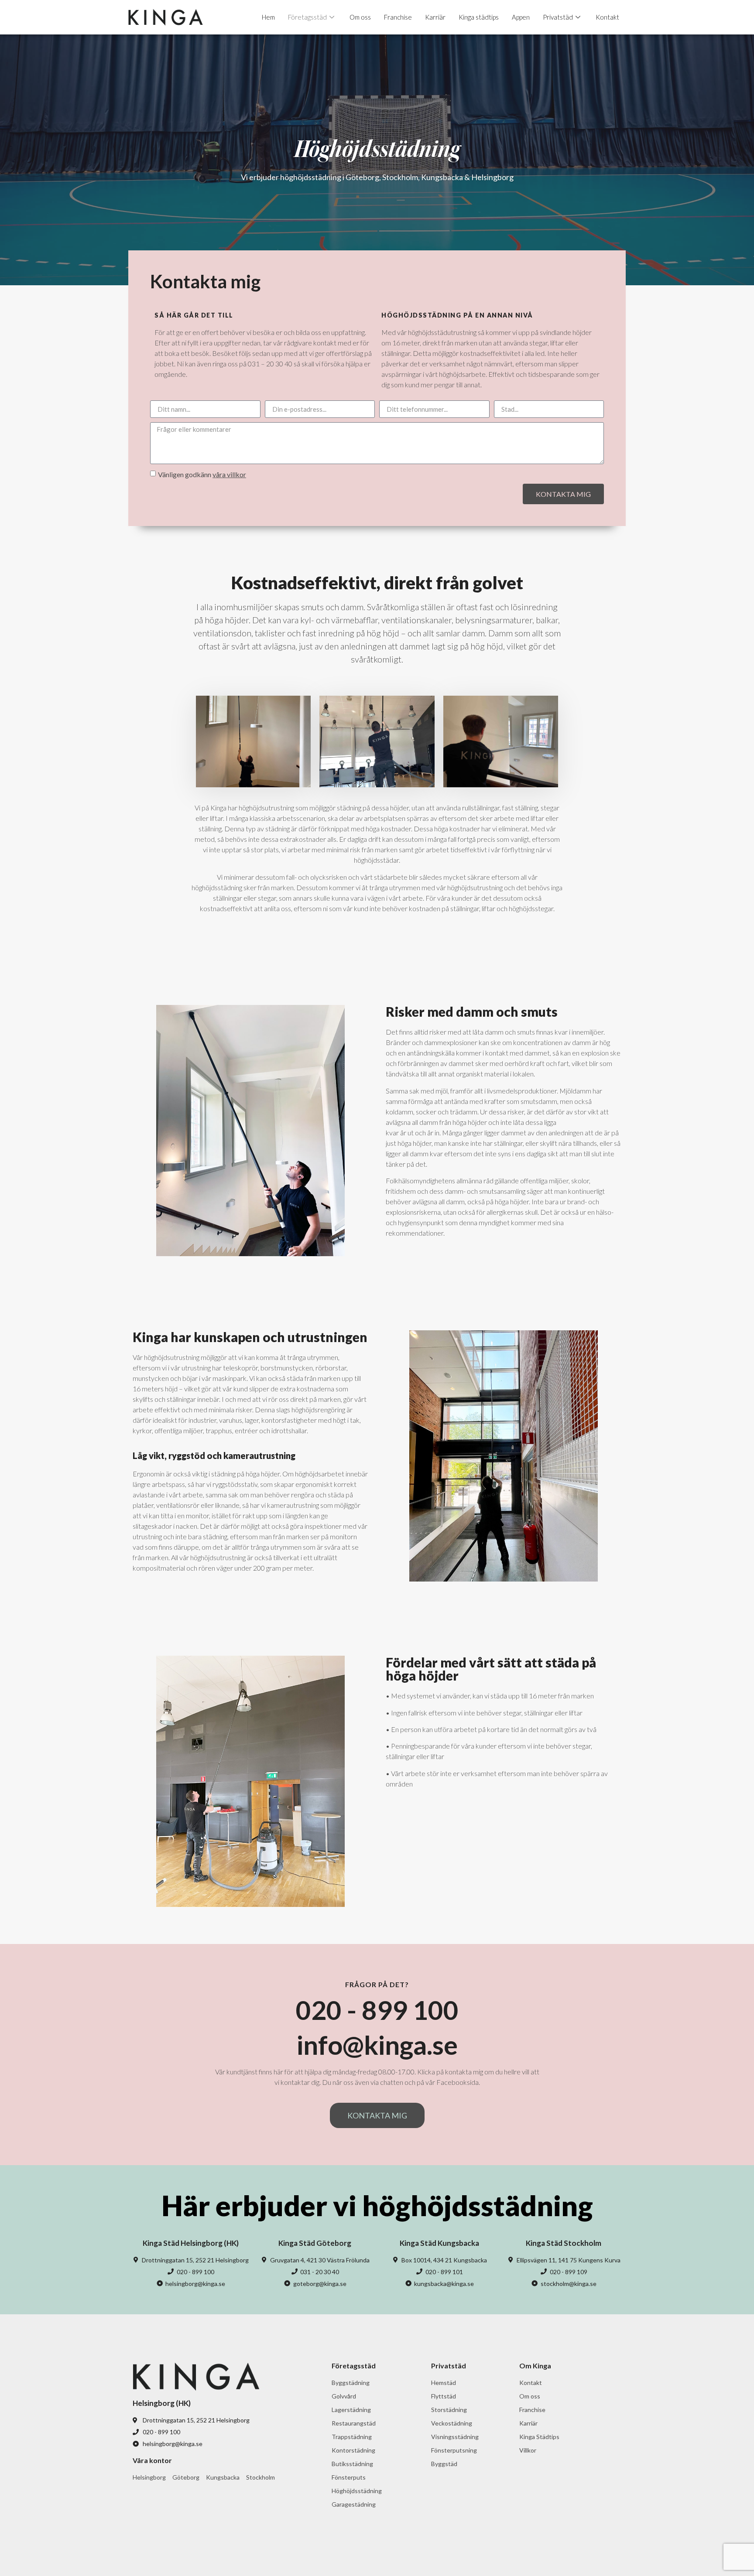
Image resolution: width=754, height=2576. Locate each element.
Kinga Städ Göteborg (315, 2243)
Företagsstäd (307, 17)
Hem (268, 17)
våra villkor (229, 474)
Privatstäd (558, 17)
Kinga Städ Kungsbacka (439, 2243)
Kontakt (607, 17)
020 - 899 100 (377, 2010)
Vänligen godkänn (202, 474)
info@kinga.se (377, 2045)
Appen (521, 17)
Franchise (398, 17)
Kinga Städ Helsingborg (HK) (191, 2243)
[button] (377, 2115)
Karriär (435, 17)
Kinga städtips (479, 17)
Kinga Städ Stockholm (564, 2243)
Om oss (360, 17)
